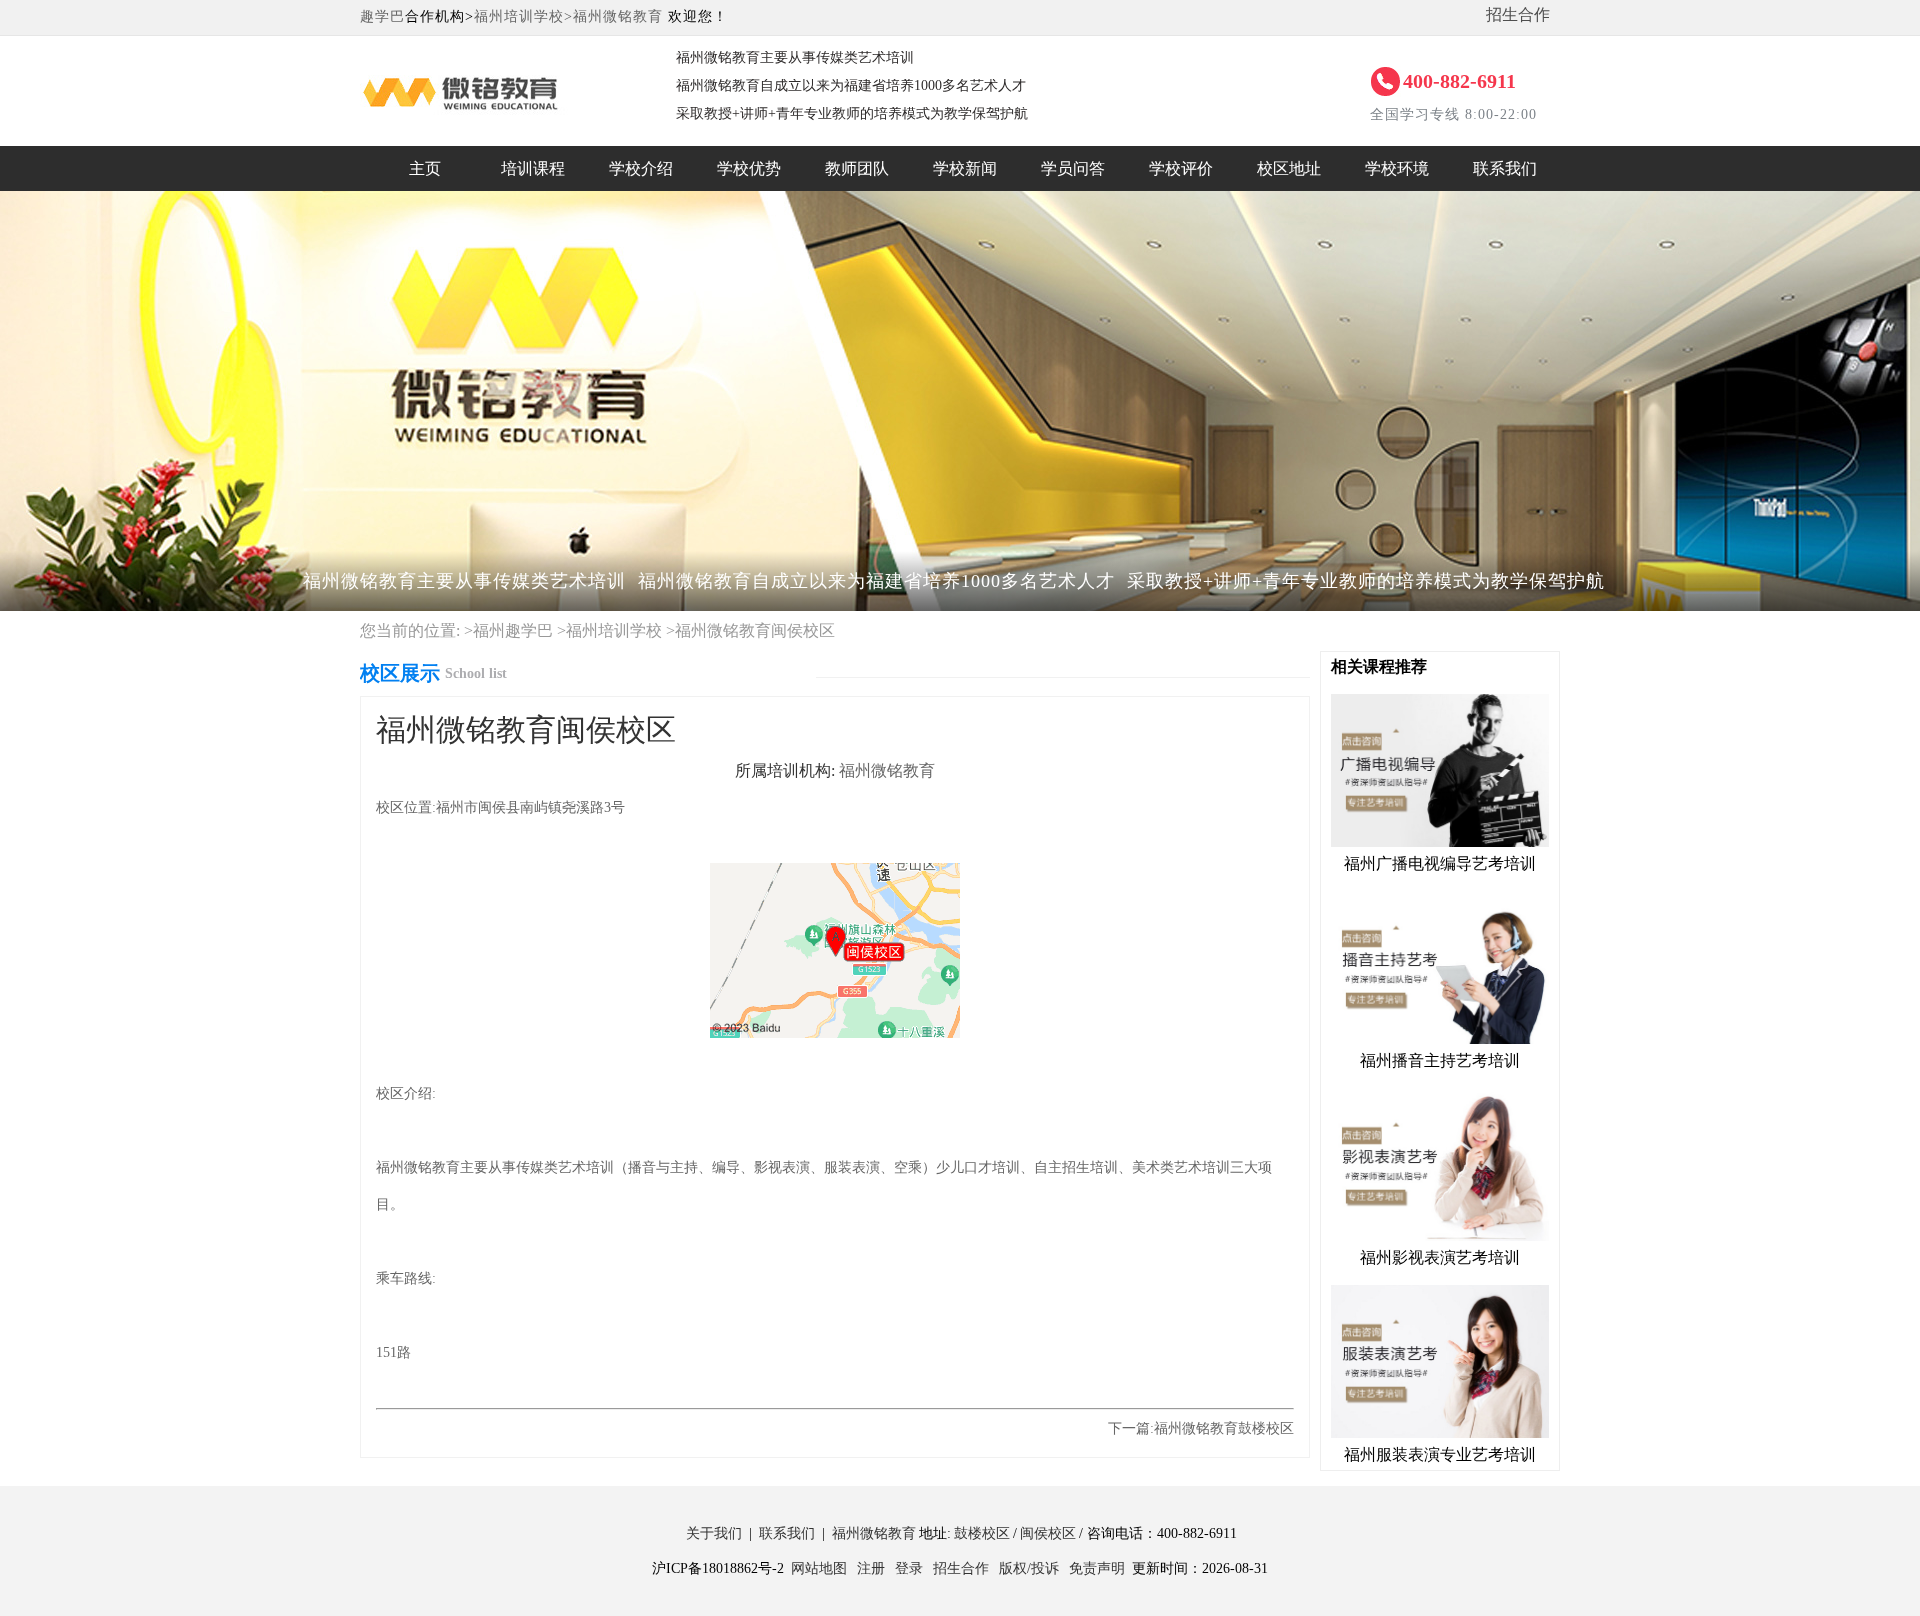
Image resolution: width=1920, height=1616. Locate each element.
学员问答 (1073, 168)
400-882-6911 (1459, 81)
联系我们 (1505, 168)
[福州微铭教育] (498, 64)
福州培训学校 (614, 630)
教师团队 (857, 168)
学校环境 (1397, 168)
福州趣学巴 (513, 630)
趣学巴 (382, 16)
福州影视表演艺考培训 (1440, 1257)
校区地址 (1289, 168)
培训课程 (533, 168)
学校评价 (1181, 168)
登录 (909, 1568)
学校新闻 (965, 168)
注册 (871, 1568)
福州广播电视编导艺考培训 (1440, 863)
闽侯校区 (1048, 1533)
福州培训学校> (523, 16)
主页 (425, 168)
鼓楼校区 (982, 1533)
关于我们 (714, 1533)
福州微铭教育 (618, 16)
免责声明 (1097, 1568)
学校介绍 (641, 168)
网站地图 (819, 1568)
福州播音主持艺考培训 (1440, 1060)
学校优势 (749, 168)
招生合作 (1518, 14)
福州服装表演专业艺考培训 (1440, 1454)
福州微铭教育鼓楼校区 (1224, 1428)
